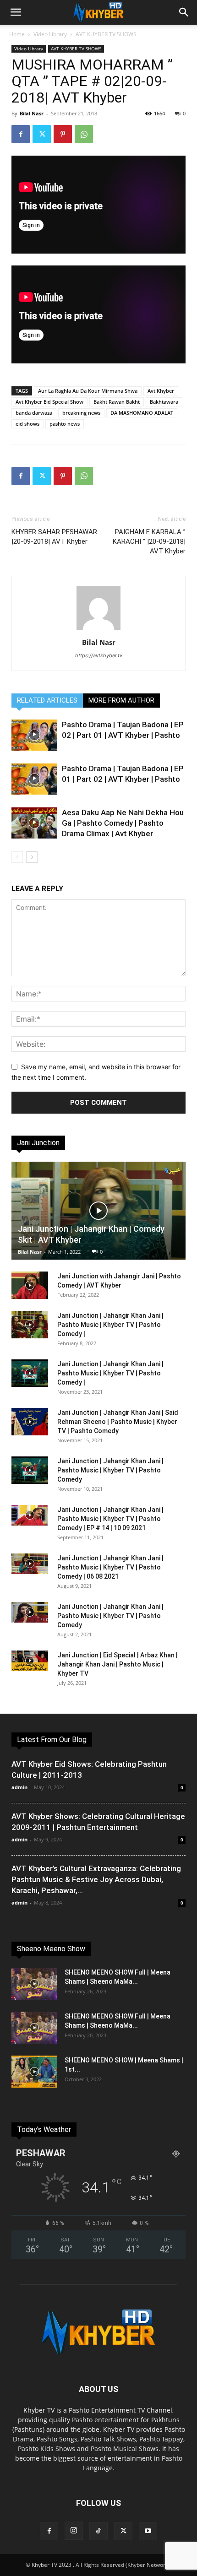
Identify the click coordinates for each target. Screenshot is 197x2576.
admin (19, 1787)
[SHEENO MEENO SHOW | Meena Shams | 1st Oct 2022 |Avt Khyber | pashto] (34, 2072)
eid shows (27, 424)
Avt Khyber (161, 391)
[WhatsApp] (84, 134)
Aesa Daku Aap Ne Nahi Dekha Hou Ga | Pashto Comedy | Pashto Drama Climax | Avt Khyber (123, 823)
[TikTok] (98, 2531)
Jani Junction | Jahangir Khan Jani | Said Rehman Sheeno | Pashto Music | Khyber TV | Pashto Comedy (118, 1422)
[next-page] (32, 857)
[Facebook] (21, 134)
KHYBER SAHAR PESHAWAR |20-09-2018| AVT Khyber (54, 537)
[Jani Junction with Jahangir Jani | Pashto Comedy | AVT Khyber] (30, 1285)
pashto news (65, 424)
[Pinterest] (63, 134)
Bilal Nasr (32, 113)
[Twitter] (42, 134)
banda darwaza (34, 413)
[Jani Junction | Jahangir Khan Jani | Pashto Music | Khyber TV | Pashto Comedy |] (30, 1325)
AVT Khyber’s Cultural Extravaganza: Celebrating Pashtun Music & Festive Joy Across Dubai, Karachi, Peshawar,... (96, 1879)
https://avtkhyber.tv (99, 655)
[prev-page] (17, 857)
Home (17, 34)
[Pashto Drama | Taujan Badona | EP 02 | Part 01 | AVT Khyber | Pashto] (34, 735)
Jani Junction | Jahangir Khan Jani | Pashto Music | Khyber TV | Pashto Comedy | (110, 1325)
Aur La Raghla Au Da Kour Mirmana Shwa (88, 391)
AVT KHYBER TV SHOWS (106, 34)
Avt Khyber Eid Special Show (49, 402)
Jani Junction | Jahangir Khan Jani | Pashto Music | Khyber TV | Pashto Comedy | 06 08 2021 (110, 1567)
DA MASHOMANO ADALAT (142, 413)
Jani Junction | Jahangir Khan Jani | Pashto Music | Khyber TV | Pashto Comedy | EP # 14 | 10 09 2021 (110, 1519)
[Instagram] (74, 2531)
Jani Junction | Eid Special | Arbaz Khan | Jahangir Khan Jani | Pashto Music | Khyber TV (118, 1664)
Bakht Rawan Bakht (117, 402)
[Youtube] (148, 2531)
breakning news (81, 413)
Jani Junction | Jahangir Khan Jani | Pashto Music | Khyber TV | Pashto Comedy (110, 1470)
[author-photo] (98, 630)
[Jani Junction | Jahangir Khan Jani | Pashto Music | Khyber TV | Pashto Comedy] (30, 1470)
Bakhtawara (164, 402)
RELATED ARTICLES (47, 700)
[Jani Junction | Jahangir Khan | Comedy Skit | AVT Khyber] (98, 1211)
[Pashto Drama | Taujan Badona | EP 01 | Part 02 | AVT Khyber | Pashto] (34, 779)
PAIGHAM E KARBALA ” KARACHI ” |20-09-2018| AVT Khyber (149, 541)
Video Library (50, 34)
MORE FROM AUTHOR (121, 700)
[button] (16, 12)
